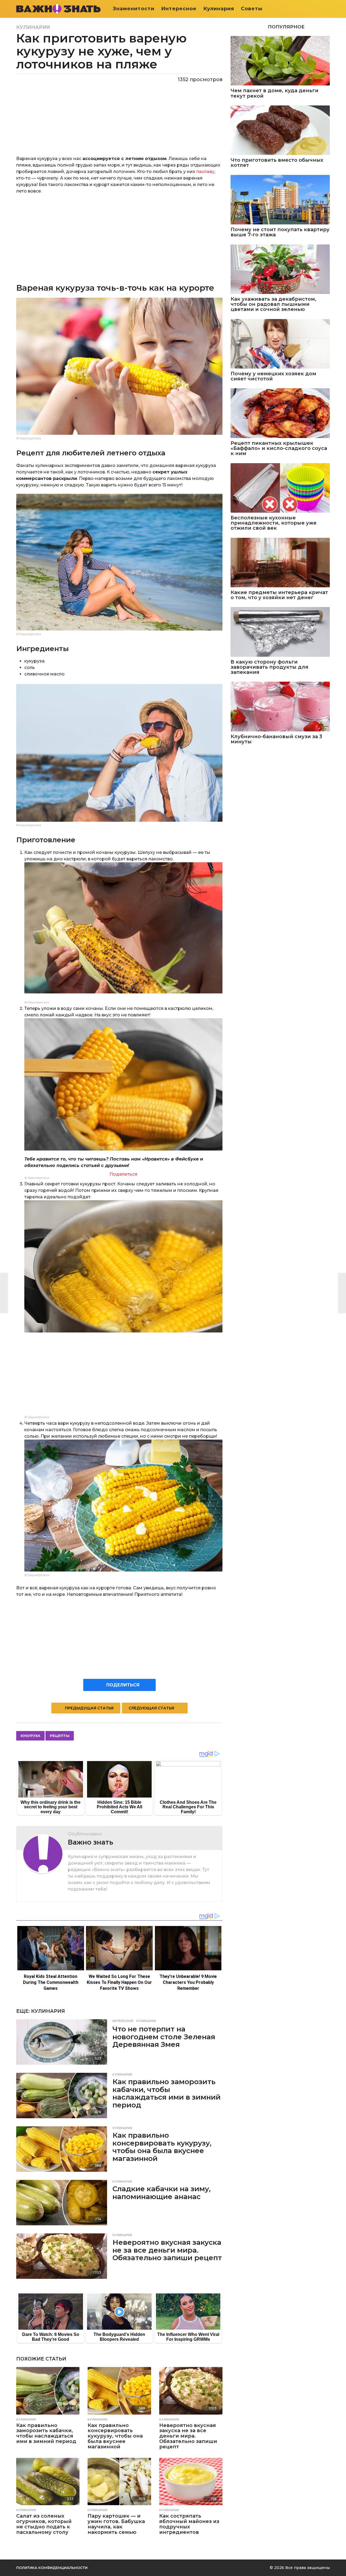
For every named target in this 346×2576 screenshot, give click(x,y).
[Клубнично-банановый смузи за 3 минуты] (280, 706)
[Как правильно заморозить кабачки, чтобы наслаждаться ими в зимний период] (62, 2096)
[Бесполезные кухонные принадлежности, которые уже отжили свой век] (280, 488)
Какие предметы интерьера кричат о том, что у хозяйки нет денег (279, 595)
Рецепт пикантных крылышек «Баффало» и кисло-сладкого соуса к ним (279, 449)
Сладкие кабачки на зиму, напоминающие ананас (162, 2193)
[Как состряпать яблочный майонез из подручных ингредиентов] (191, 2482)
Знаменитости (134, 9)
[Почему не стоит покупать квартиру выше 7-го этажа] (280, 200)
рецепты (60, 1736)
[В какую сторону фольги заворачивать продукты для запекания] (280, 632)
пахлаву (205, 172)
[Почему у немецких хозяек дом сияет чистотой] (280, 344)
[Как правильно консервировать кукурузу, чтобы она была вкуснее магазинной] (62, 2149)
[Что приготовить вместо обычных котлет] (280, 130)
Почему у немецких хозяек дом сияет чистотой (273, 377)
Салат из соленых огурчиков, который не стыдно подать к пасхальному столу (44, 2524)
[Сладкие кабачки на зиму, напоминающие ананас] (62, 2203)
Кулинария (219, 9)
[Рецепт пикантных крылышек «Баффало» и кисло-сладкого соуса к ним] (280, 413)
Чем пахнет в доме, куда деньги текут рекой (275, 93)
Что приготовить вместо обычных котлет (277, 163)
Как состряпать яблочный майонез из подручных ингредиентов (189, 2524)
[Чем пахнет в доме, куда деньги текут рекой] (280, 61)
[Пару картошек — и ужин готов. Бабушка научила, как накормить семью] (119, 2482)
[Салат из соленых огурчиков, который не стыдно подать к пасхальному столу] (48, 2482)
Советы (252, 9)
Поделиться (123, 1174)
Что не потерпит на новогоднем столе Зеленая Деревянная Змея (164, 2037)
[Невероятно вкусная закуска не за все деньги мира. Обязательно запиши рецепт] (62, 2256)
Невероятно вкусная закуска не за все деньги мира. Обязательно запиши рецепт (167, 2250)
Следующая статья (151, 1708)
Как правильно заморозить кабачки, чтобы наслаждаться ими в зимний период (167, 2093)
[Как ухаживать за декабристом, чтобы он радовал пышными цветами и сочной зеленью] (280, 269)
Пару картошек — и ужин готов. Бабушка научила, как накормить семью (116, 2524)
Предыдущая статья (89, 1708)
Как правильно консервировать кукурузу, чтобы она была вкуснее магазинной (162, 2147)
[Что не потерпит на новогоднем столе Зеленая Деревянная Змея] (62, 2042)
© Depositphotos (29, 438)
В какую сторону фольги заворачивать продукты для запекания (270, 667)
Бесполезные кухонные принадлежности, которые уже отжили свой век (274, 523)
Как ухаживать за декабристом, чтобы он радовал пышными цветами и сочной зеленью (273, 304)
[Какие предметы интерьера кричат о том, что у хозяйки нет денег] (280, 563)
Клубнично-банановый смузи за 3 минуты (276, 739)
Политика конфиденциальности (52, 2568)
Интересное (179, 9)
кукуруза (30, 1736)
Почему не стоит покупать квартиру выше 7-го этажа (280, 232)
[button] (326, 9)
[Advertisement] (119, 238)
